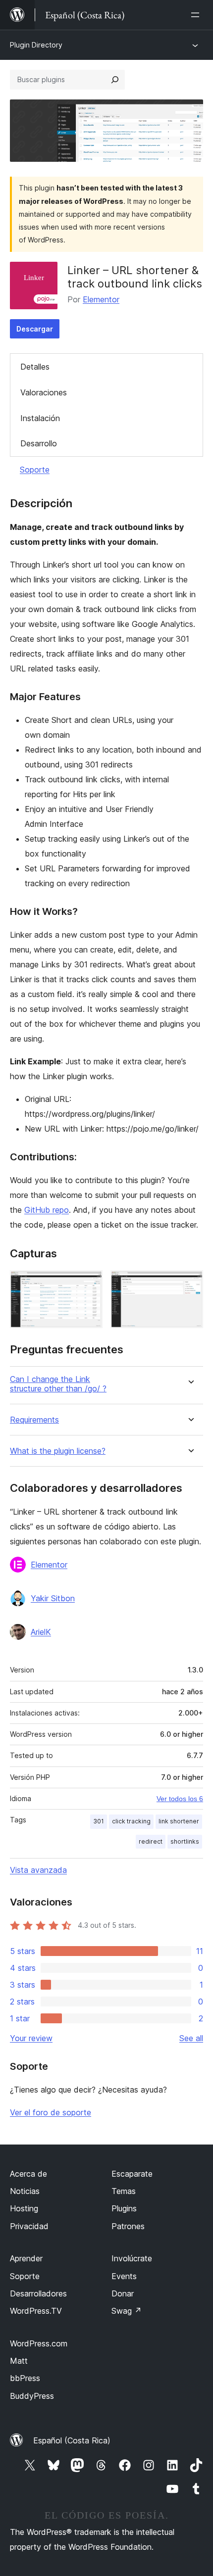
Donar (123, 2293)
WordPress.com (39, 2343)
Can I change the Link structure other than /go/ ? (58, 1384)
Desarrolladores (38, 2293)
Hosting (24, 2208)
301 (99, 1821)
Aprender (26, 2258)
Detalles (35, 367)
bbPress (25, 2378)
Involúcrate (132, 2258)
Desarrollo (39, 443)
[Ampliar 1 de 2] (89, 1284)
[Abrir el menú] (197, 15)
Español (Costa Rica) (72, 2440)
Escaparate (132, 2174)
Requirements (34, 1420)
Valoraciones (44, 392)
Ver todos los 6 (180, 1799)
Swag (127, 2311)
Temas (124, 2191)
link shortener (179, 1821)
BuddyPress (32, 2396)
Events (124, 2276)
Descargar (35, 329)
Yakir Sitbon (53, 1598)
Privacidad (29, 2226)
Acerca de (28, 2174)
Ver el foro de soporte (51, 2112)
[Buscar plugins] (115, 80)
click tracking (131, 1821)
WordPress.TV (36, 2311)
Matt (19, 2361)
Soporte (35, 470)
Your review (31, 2038)
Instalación (40, 418)
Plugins (124, 2208)
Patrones (128, 2226)
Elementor (101, 299)
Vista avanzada (38, 1870)
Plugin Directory (36, 45)
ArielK (41, 1632)
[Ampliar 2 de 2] (190, 1284)
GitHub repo (47, 1210)
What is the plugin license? (58, 1451)
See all (191, 2038)
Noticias (25, 2191)
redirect (151, 1841)
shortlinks (185, 1841)
